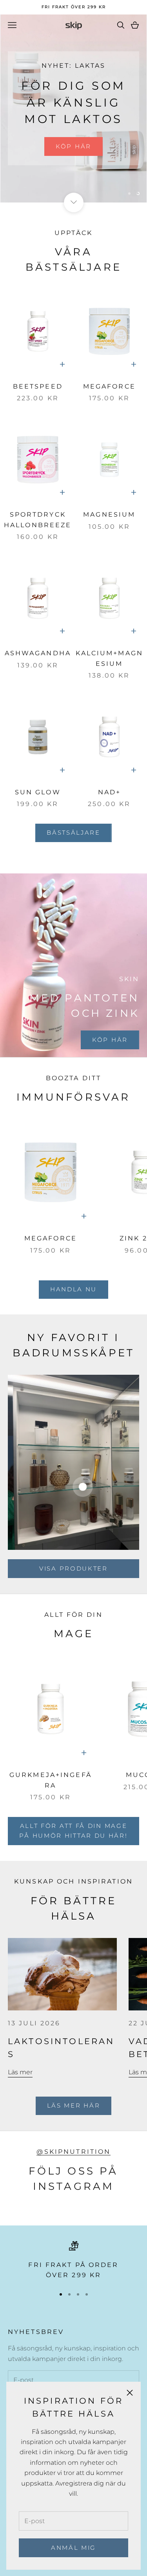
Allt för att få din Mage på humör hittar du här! (73, 1831)
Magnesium (109, 514)
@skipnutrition (74, 2152)
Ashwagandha (38, 653)
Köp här (73, 146)
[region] (73, 108)
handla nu (73, 1289)
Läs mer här (74, 2105)
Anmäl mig (73, 2548)
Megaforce (109, 386)
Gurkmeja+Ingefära (51, 1780)
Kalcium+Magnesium (109, 658)
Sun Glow (38, 792)
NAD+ (109, 792)
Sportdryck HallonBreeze (38, 520)
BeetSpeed (38, 386)
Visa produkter (73, 1568)
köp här (110, 1040)
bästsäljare (73, 832)
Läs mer (20, 2072)
